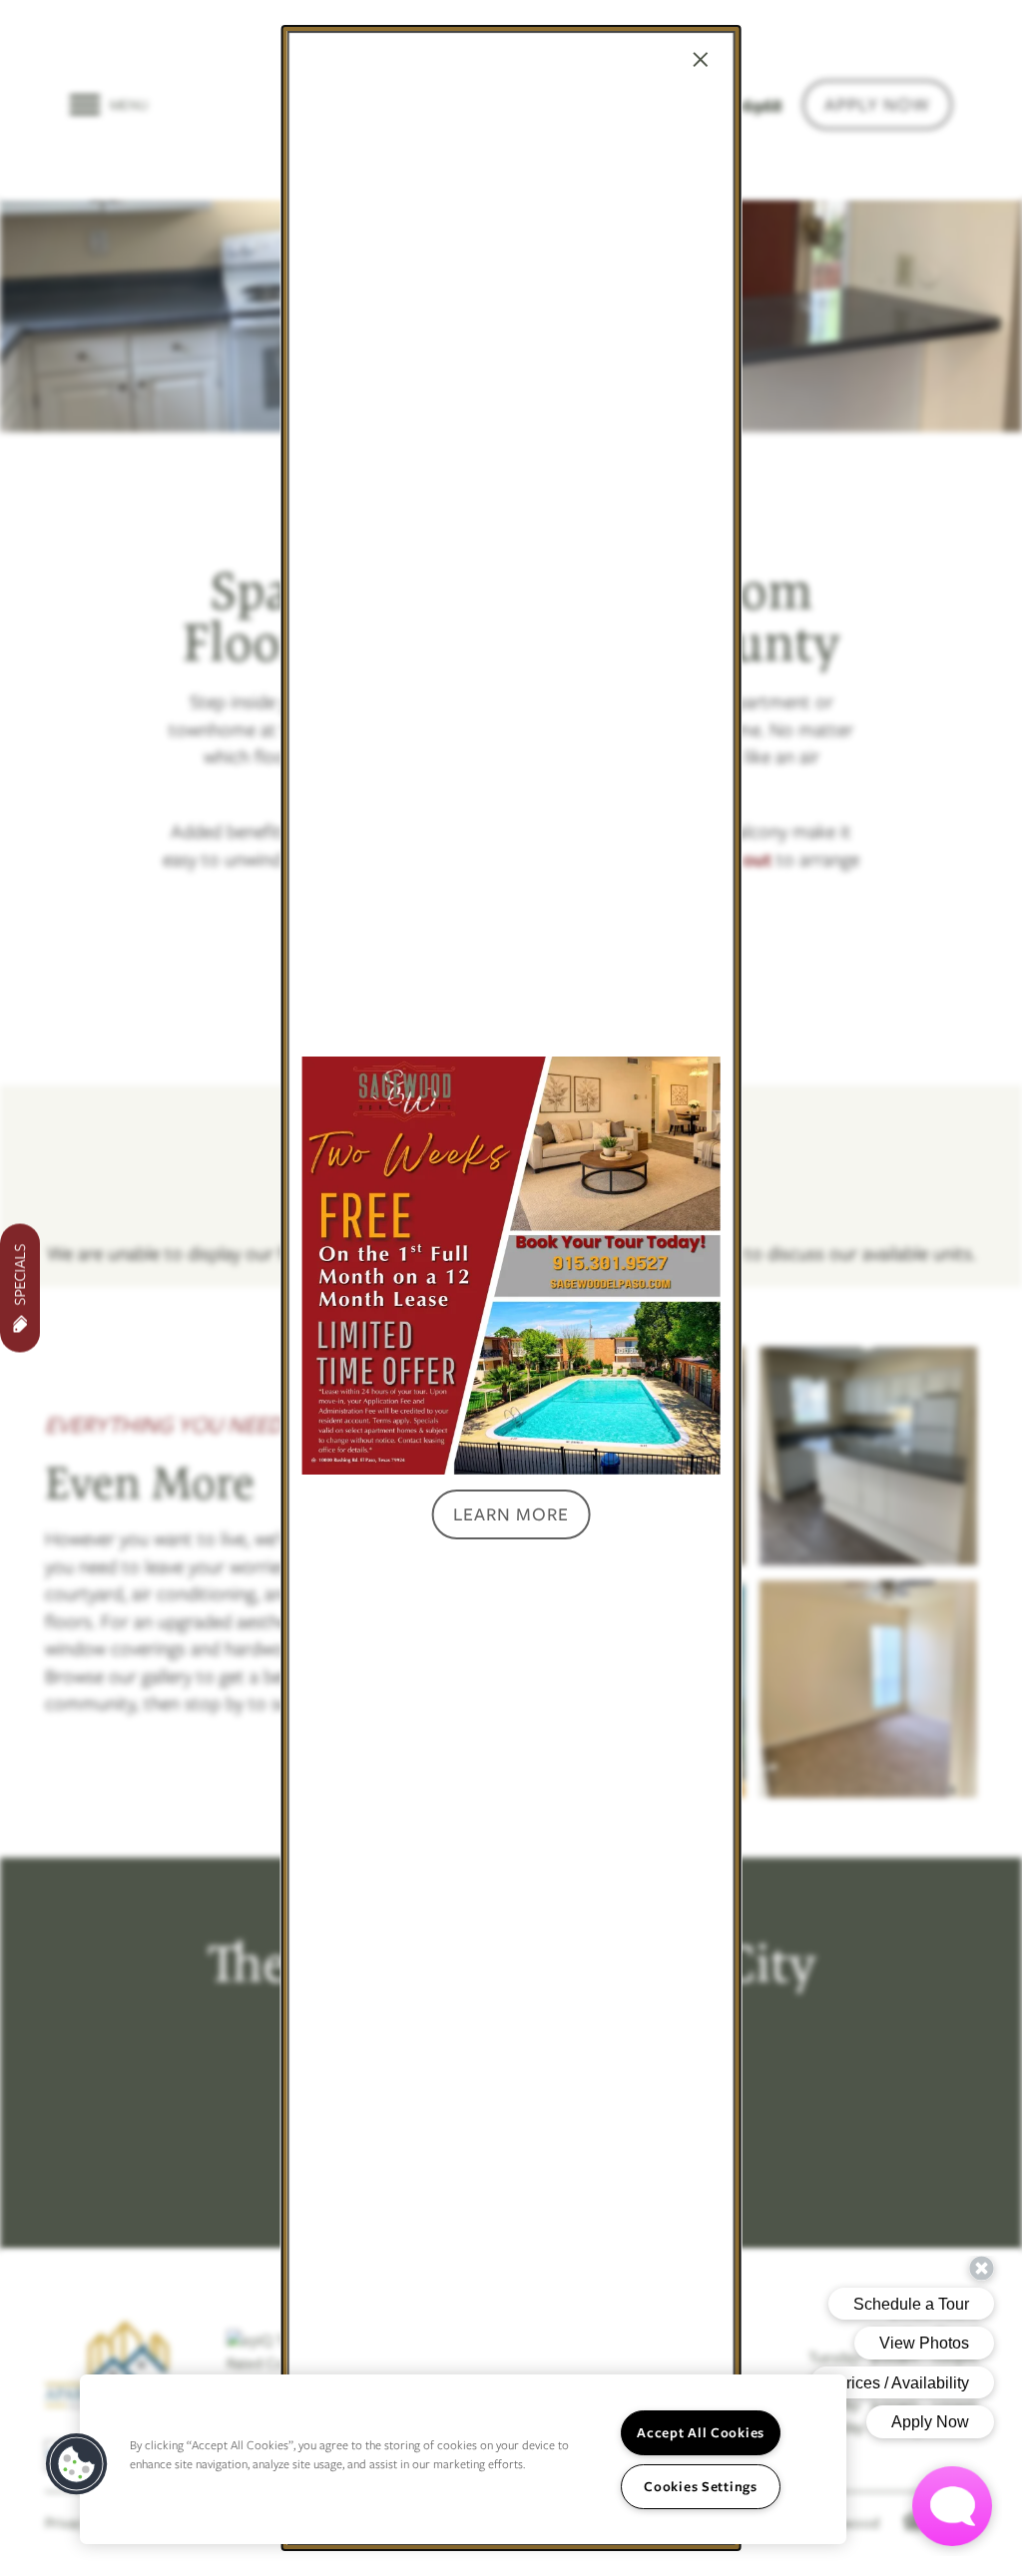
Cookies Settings (701, 2486)
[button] (511, 1514)
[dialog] (511, 1288)
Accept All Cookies (701, 2432)
